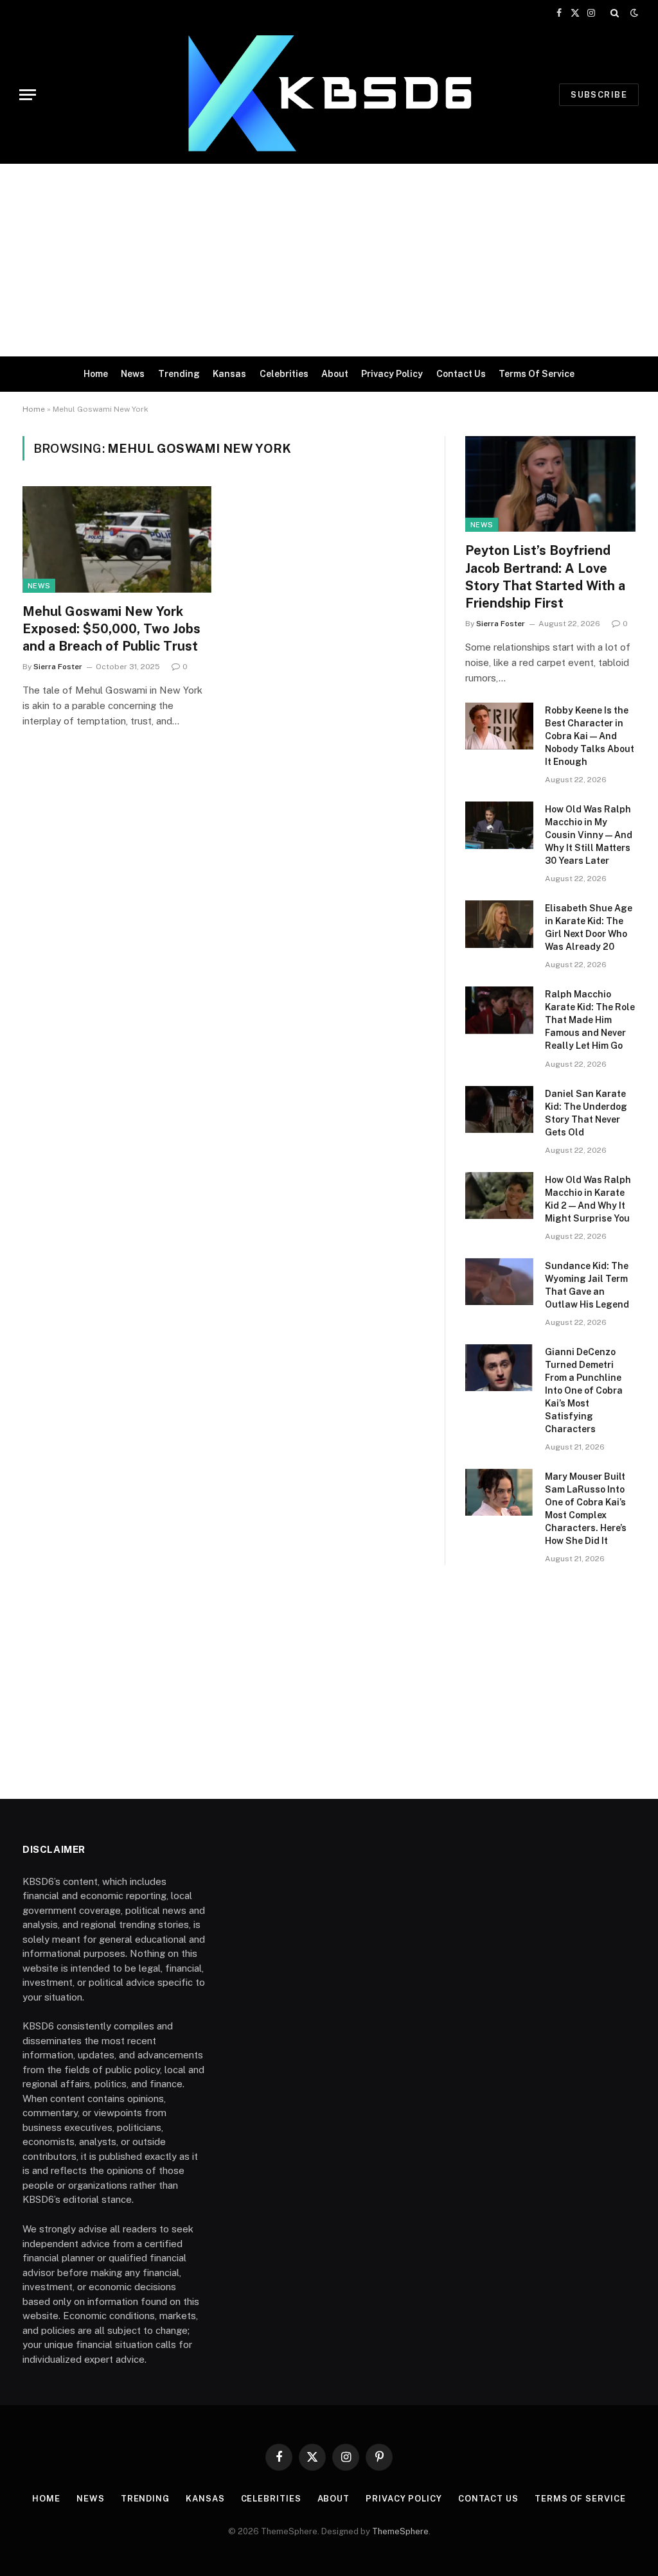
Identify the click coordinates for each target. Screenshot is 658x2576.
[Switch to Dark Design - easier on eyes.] (633, 13)
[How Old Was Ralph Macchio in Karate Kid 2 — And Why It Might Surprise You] (499, 1196)
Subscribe (599, 95)
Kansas (229, 374)
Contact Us (461, 374)
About (335, 374)
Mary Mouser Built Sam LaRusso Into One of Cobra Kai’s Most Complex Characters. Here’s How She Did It (586, 1509)
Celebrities (284, 374)
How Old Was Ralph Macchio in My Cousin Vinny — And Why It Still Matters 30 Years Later (589, 835)
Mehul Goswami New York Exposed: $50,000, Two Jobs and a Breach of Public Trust (111, 629)
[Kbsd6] (329, 95)
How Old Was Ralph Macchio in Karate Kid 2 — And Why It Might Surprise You (588, 1199)
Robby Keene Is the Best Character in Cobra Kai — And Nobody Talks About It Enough (590, 736)
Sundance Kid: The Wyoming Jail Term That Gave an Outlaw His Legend (587, 1285)
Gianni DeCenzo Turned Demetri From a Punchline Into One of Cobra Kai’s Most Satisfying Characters (584, 1390)
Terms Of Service (537, 374)
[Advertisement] (329, 260)
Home (96, 374)
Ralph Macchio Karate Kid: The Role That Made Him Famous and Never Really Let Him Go (590, 1020)
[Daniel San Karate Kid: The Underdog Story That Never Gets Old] (499, 1109)
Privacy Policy (392, 374)
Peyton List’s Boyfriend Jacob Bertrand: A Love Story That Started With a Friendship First (545, 577)
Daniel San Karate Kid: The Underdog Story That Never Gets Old (586, 1113)
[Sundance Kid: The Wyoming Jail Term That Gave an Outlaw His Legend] (499, 1282)
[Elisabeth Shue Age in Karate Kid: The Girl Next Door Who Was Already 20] (499, 924)
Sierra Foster (58, 667)
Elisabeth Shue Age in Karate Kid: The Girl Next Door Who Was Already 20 (589, 927)
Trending (179, 374)
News (133, 374)
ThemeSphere (400, 2531)
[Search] (615, 13)
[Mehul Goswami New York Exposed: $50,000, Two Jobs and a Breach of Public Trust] (117, 539)
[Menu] (28, 95)
